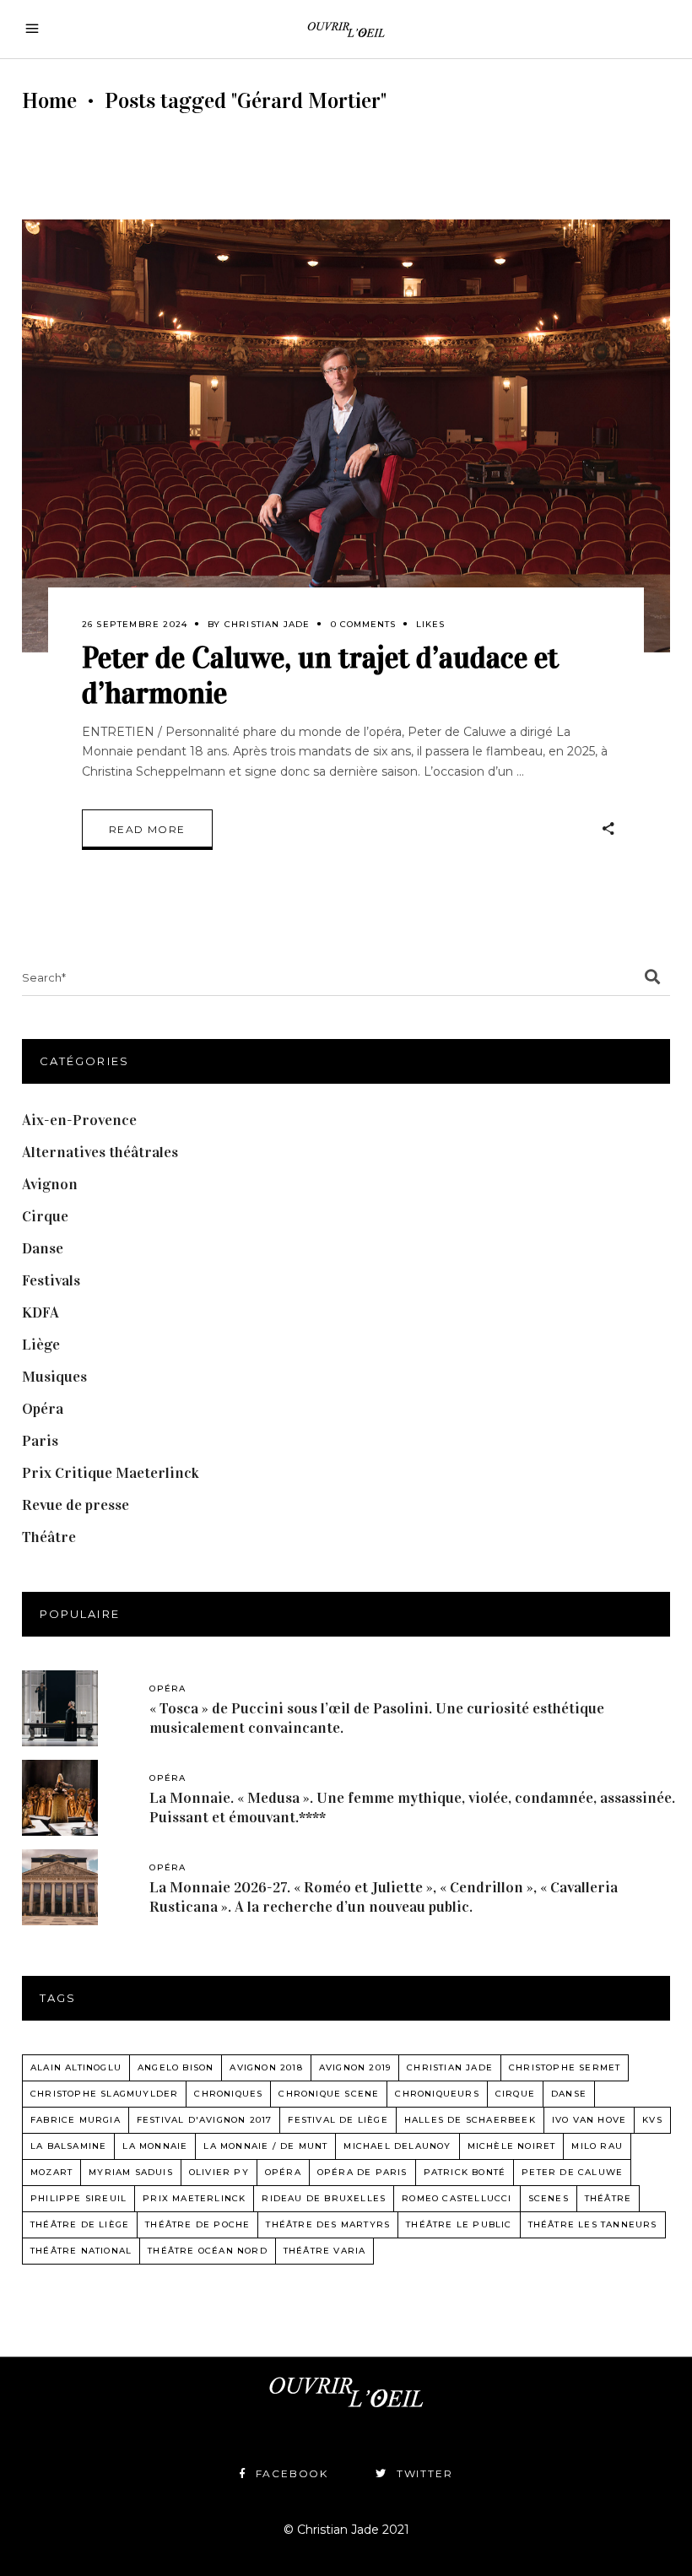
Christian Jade (268, 624)
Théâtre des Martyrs (328, 2224)
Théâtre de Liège (80, 2224)
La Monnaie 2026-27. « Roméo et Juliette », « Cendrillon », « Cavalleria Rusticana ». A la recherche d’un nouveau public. (384, 1897)
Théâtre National (81, 2251)
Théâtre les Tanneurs (593, 2224)
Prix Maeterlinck (194, 2198)
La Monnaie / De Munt (265, 2146)
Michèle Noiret (512, 2146)
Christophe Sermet (565, 2067)
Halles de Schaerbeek (470, 2120)
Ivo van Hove (589, 2120)
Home (49, 101)
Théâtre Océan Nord (208, 2251)
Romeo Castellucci (457, 2198)
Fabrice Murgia (76, 2120)
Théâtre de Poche (197, 2224)
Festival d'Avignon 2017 (205, 2120)
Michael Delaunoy (397, 2146)
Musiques (54, 1377)
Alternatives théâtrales (100, 1152)
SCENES (549, 2198)
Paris (40, 1441)
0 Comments (363, 624)
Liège (41, 1345)
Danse (43, 1248)
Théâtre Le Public (459, 2224)
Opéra (43, 1409)
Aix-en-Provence (79, 1120)
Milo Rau (597, 2146)
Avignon (50, 1184)
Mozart (51, 2172)
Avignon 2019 (355, 2067)
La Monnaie (155, 2146)
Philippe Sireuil (78, 2198)
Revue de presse (76, 1505)
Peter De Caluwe (572, 2172)
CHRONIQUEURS (437, 2094)
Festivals (51, 1280)
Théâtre (49, 1537)
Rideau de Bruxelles (324, 2198)
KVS (652, 2120)
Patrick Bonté (465, 2172)
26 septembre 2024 (135, 624)
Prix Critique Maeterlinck (111, 1473)
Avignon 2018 (266, 2067)
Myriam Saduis (131, 2172)
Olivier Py (219, 2172)
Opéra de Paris (362, 2172)
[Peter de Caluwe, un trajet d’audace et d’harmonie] (346, 436)
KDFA (41, 1312)
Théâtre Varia (325, 2251)
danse (569, 2094)
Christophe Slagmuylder (104, 2094)
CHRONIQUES (228, 2094)
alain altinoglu (76, 2067)
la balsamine (68, 2146)
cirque (515, 2094)
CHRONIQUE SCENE (329, 2094)
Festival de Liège (338, 2120)
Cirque (45, 1216)
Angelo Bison (176, 2067)
